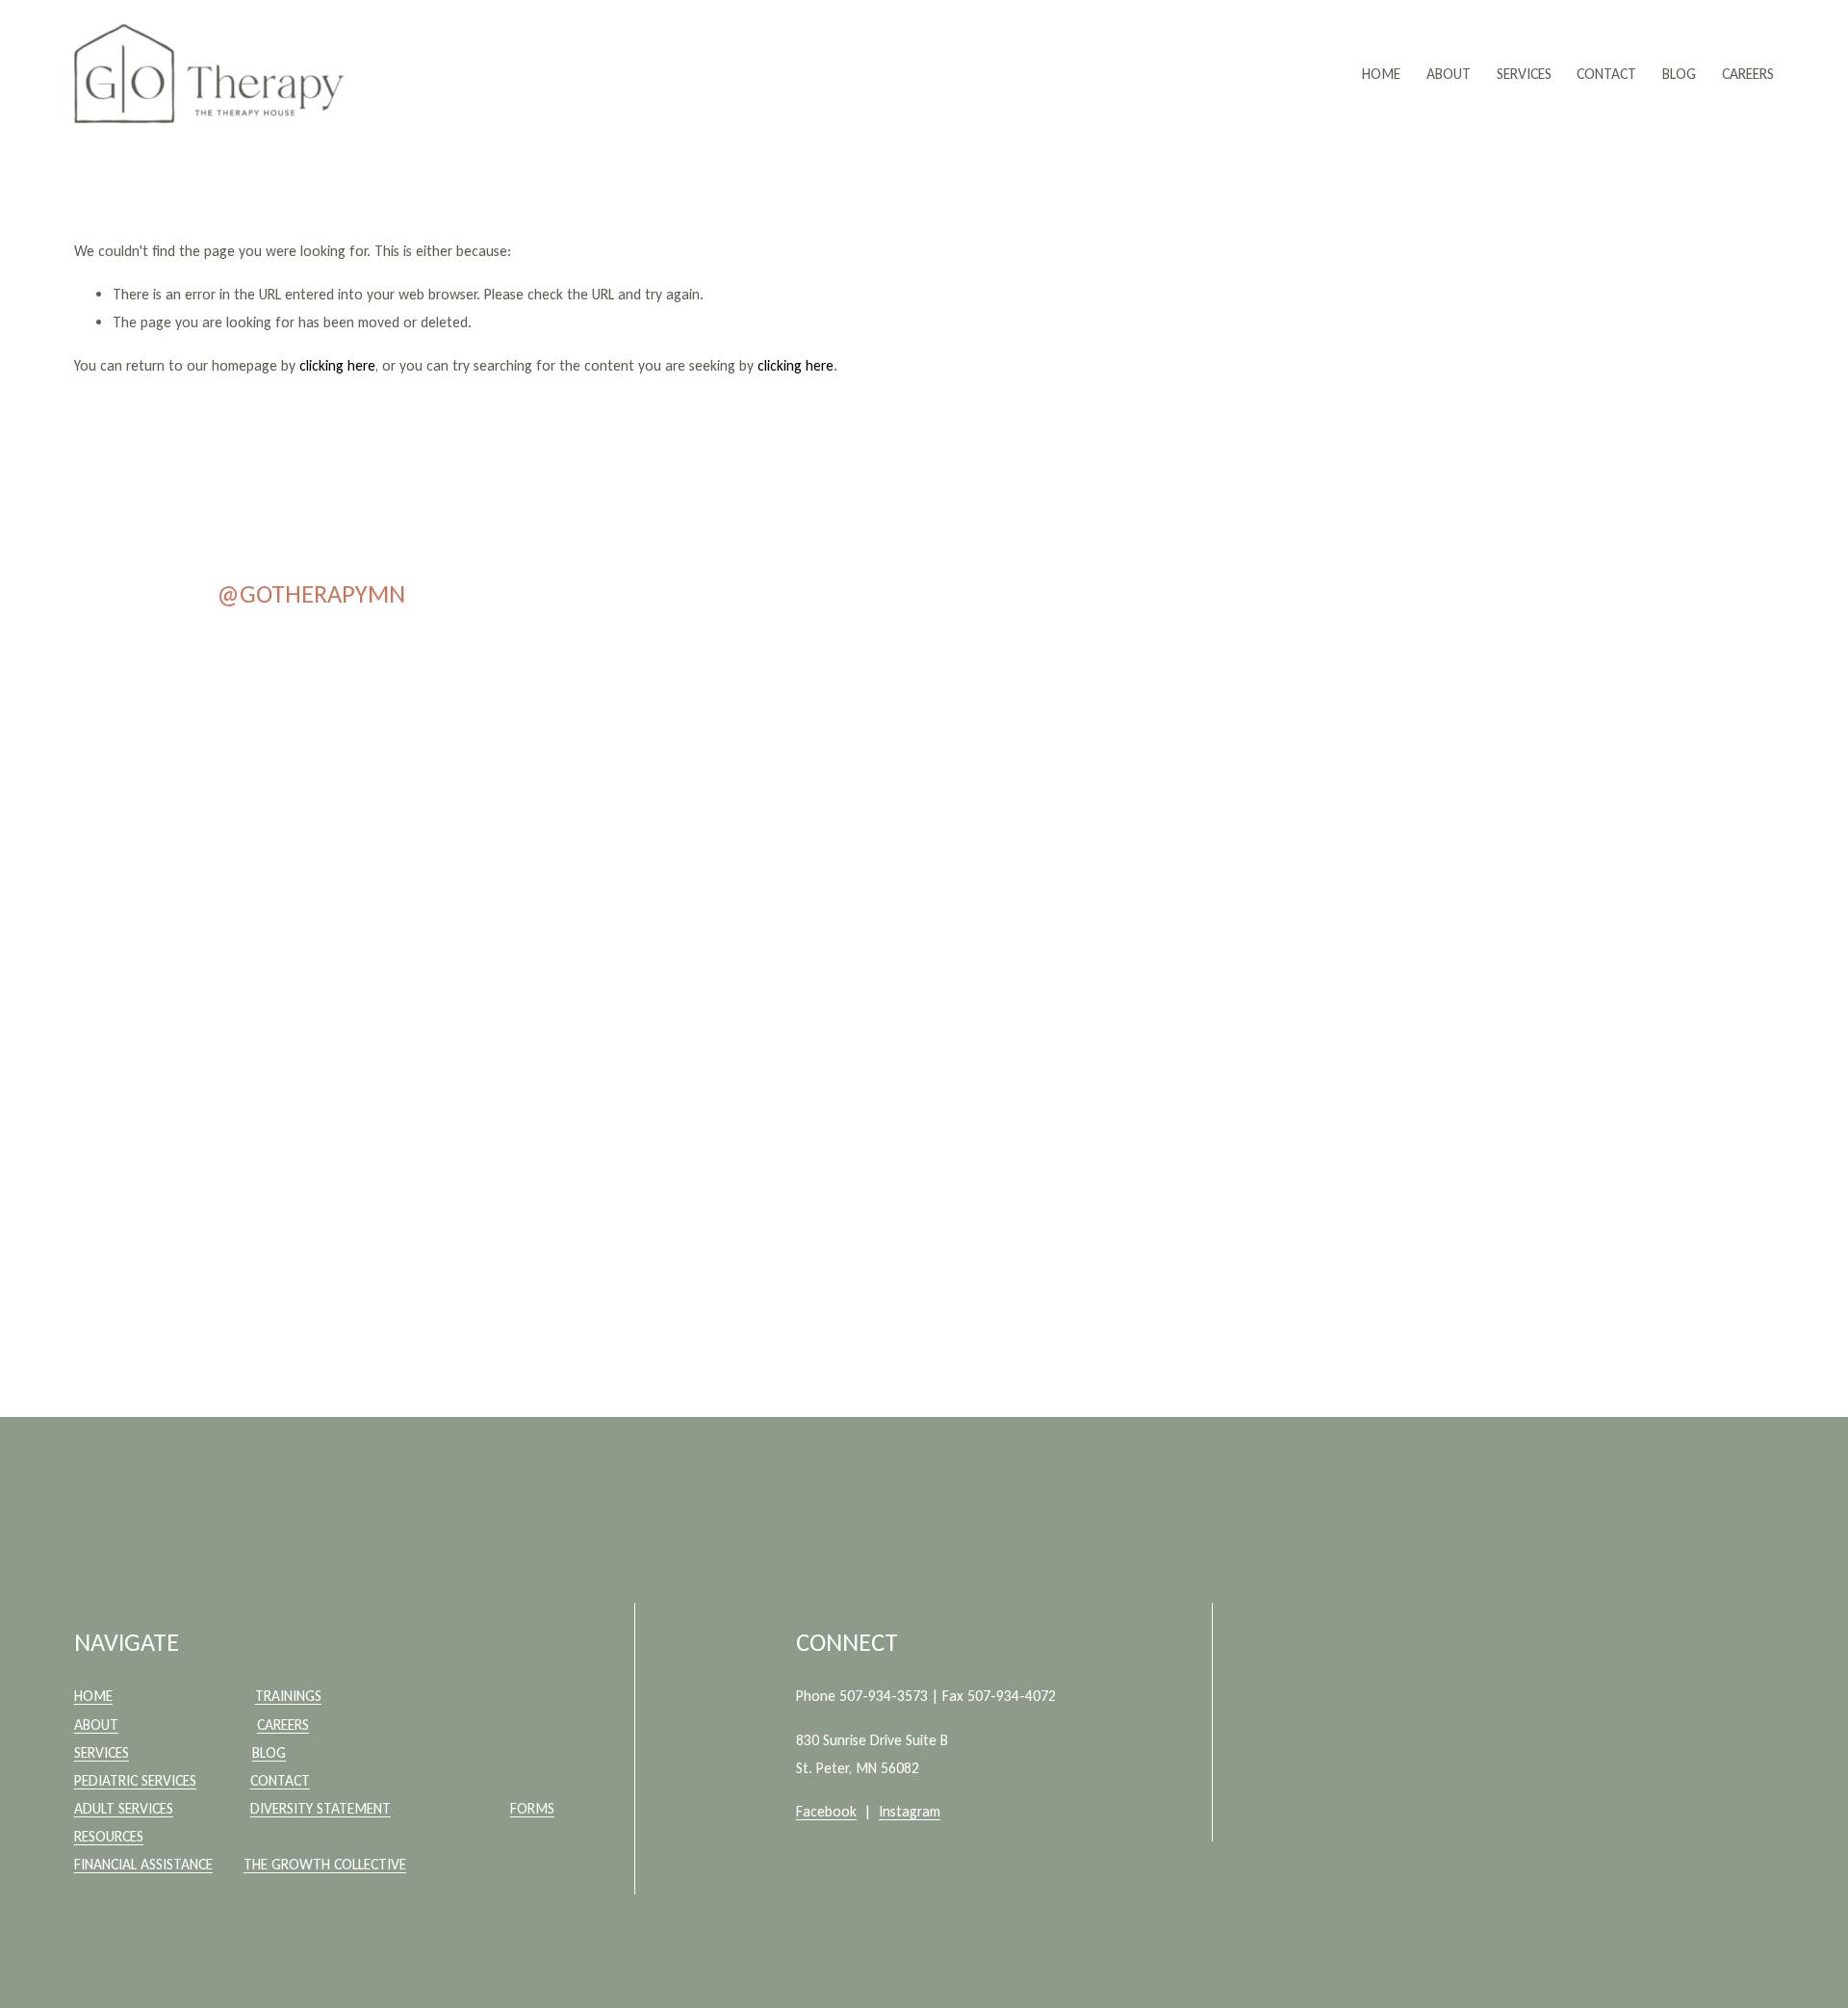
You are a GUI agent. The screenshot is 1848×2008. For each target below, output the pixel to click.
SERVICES (1524, 74)
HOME (1381, 74)
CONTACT (1606, 74)
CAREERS (1748, 74)
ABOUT (1449, 74)
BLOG (1679, 74)
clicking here (337, 365)
